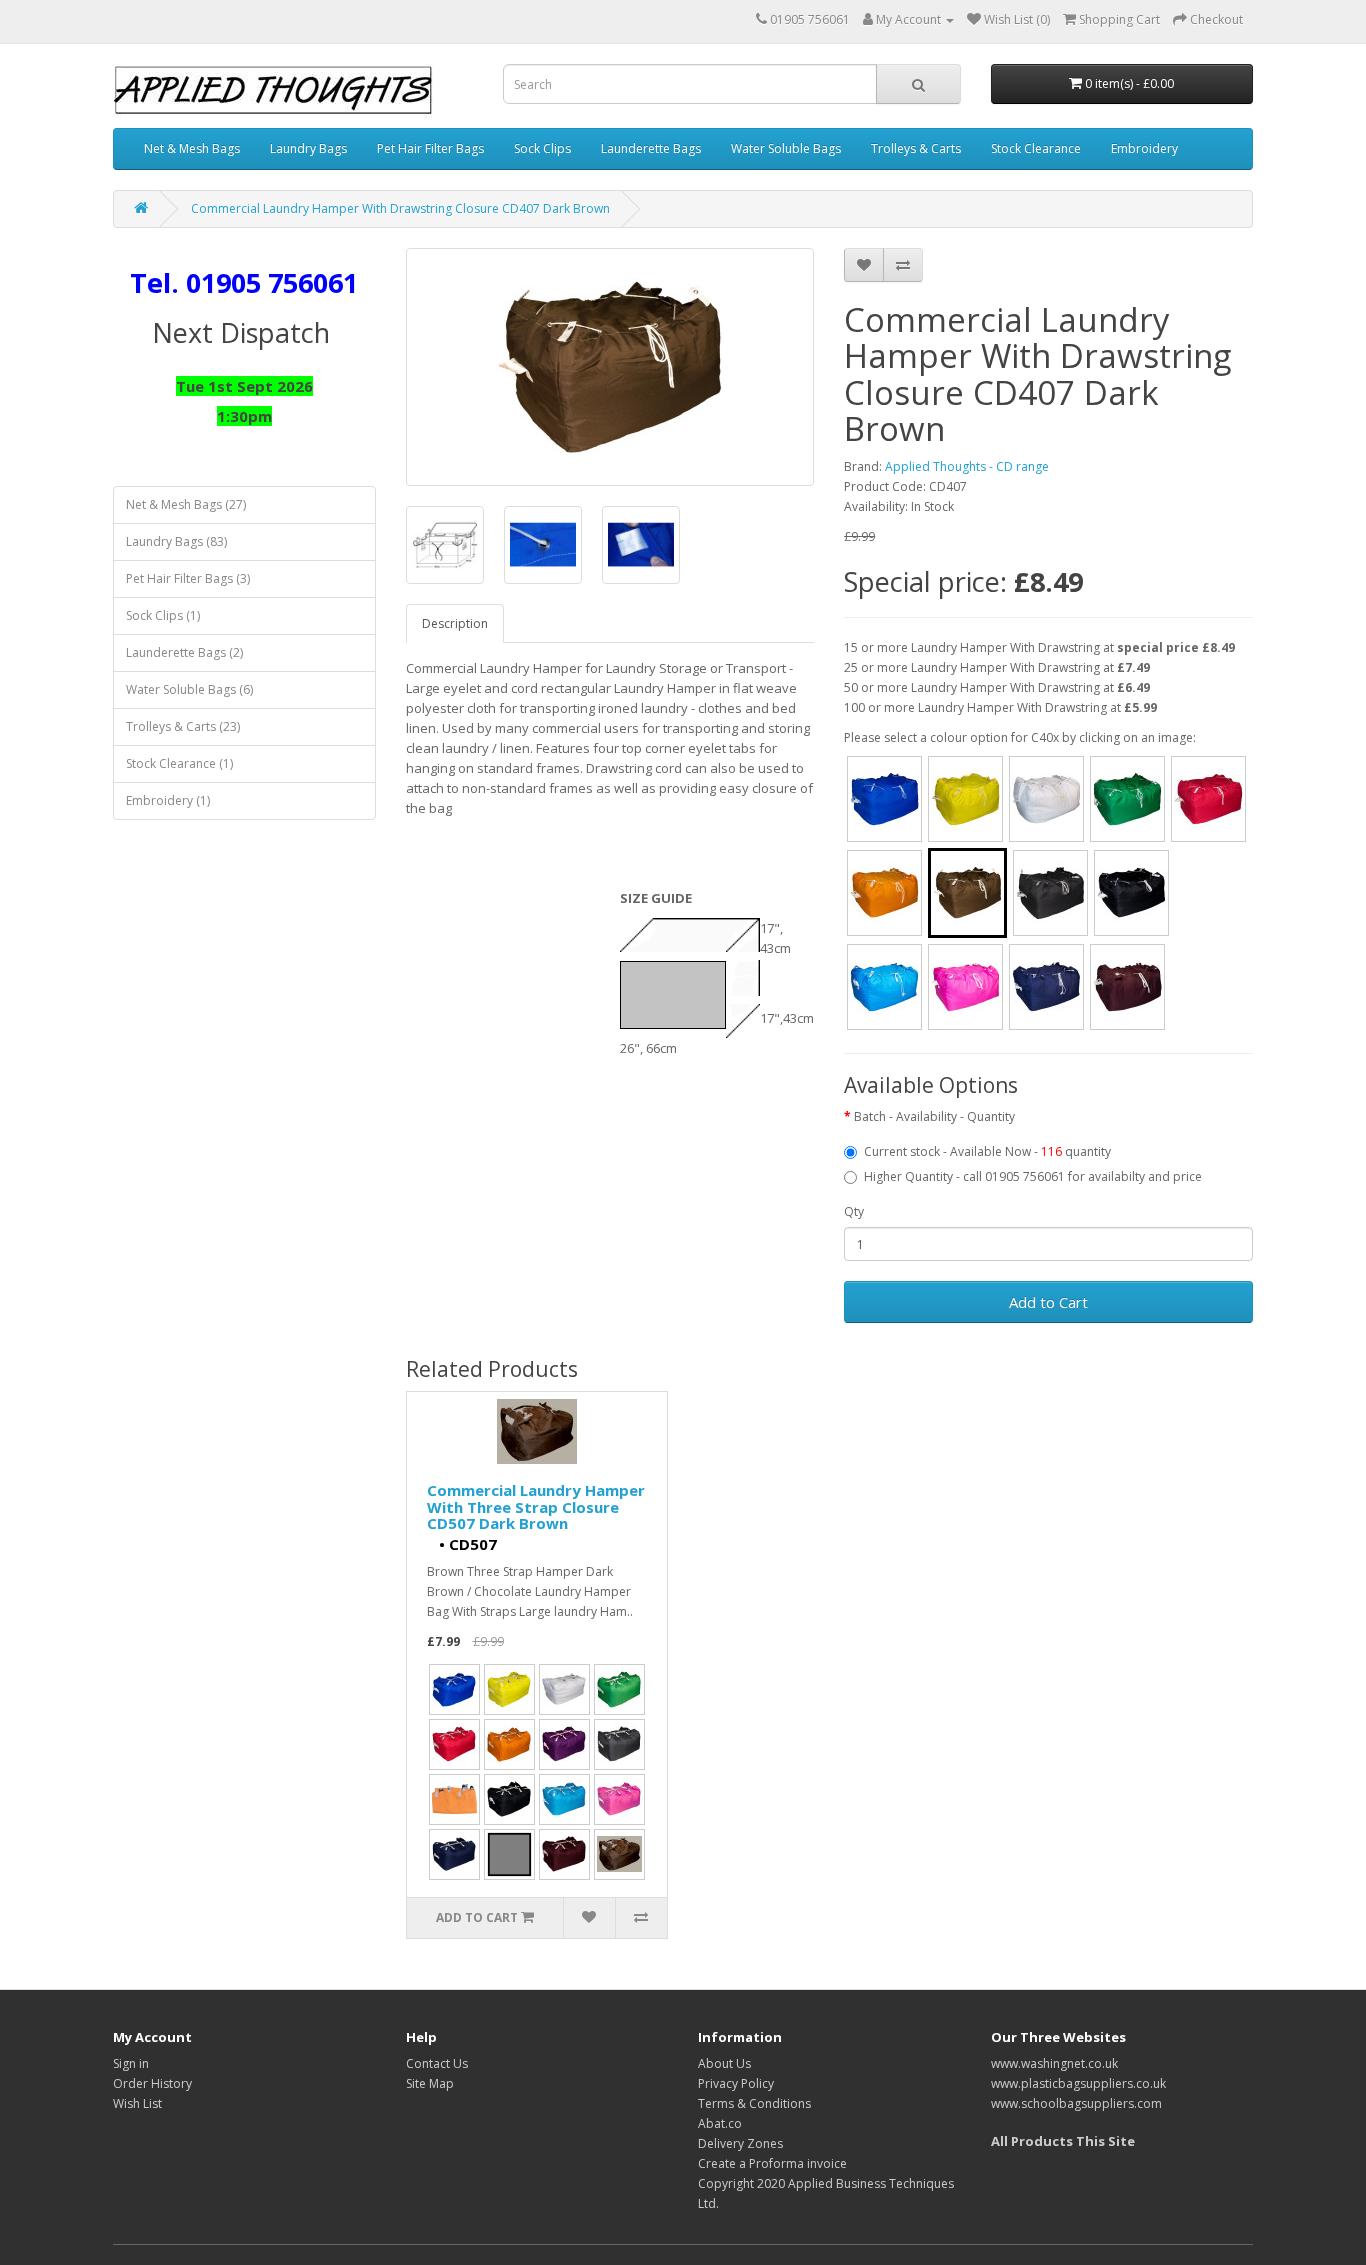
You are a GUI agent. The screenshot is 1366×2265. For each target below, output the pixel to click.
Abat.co (720, 2123)
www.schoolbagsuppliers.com (1076, 2103)
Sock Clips (542, 148)
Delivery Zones (740, 2143)
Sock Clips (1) (163, 615)
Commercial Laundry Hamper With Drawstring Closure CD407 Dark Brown (400, 208)
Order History (152, 2083)
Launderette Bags (651, 148)
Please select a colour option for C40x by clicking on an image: (1020, 737)
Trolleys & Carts (916, 148)
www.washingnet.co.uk (1054, 2063)
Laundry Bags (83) (176, 541)
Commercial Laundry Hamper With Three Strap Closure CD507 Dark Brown (536, 1506)
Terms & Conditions (754, 2103)
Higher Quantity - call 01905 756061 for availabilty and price (1033, 1176)
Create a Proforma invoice (772, 2163)
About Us (724, 2063)
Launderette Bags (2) (184, 652)
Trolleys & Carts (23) (183, 726)
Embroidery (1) (168, 800)
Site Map (430, 2083)
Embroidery (1144, 148)
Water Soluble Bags (786, 148)
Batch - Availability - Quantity (934, 1116)
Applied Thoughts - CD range (967, 466)
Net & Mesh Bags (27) (186, 504)
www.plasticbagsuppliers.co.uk (1078, 2083)
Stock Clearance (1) (179, 763)
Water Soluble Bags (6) (189, 689)
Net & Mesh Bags (192, 148)
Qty (854, 1211)
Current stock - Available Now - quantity (987, 1151)
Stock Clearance (1036, 148)
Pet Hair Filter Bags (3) (188, 578)
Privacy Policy (736, 2083)
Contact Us (437, 2063)
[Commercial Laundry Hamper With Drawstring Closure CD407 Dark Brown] (610, 367)
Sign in (131, 2063)
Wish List (137, 2103)
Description (455, 623)
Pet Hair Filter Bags (430, 148)
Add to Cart (1048, 1302)
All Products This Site (1063, 2141)
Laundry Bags (308, 148)
